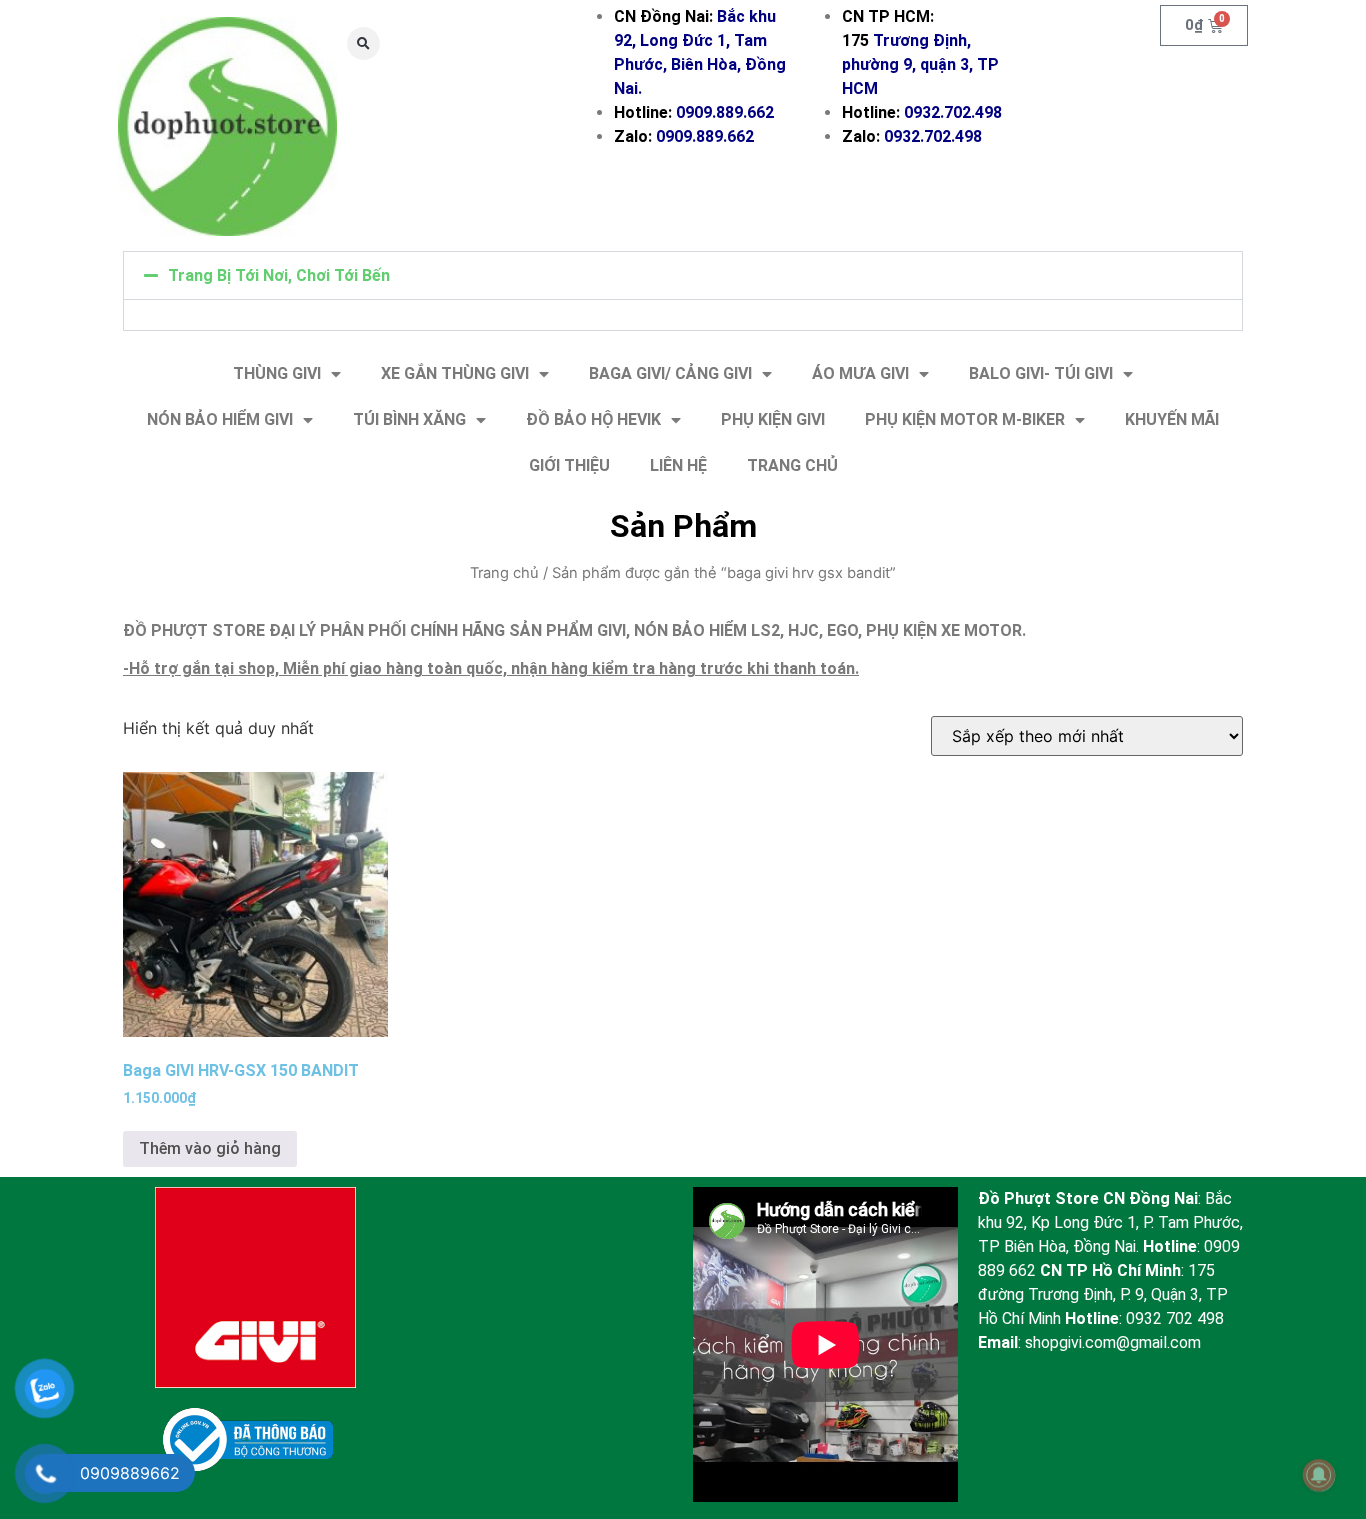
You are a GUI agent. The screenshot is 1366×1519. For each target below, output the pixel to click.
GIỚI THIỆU (569, 465)
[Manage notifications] (1319, 1475)
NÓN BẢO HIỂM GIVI (220, 419)
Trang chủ (504, 573)
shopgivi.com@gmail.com (1113, 1342)
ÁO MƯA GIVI (860, 373)
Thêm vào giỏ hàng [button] (210, 1148)
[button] (363, 43)
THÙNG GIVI (277, 373)
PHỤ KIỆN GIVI (773, 419)
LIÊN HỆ (678, 465)
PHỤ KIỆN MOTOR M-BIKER (965, 419)
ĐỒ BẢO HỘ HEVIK (593, 419)
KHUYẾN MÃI (1172, 419)
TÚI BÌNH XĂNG (409, 419)
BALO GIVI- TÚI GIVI (1041, 373)
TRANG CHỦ (792, 465)
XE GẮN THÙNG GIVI (455, 373)
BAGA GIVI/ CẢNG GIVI (670, 373)
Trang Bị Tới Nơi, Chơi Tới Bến (279, 275)
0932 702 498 (1175, 1318)
